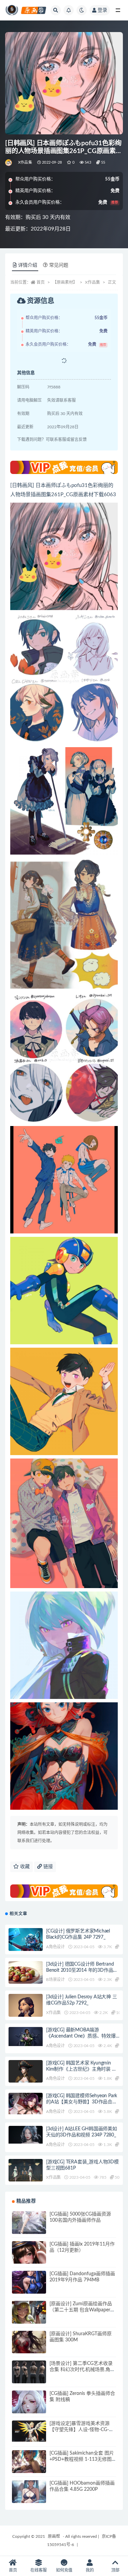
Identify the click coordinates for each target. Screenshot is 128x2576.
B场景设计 (55, 1980)
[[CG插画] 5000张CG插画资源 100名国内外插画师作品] (29, 2228)
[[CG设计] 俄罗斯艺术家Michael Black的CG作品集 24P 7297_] (26, 1940)
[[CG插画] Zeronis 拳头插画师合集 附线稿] (29, 2408)
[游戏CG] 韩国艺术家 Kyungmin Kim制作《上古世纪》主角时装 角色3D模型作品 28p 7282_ (81, 2069)
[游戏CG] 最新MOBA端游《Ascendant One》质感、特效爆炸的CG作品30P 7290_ (81, 2036)
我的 (90, 2570)
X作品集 (25, 162)
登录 (102, 10)
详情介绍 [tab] (28, 265)
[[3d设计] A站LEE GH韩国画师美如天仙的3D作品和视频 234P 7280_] (26, 2135)
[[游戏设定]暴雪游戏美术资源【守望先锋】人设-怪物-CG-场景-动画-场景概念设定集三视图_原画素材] (29, 2431)
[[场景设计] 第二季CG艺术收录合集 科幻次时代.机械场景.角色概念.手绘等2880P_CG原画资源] (29, 2378)
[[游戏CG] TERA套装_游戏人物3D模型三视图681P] (26, 2173)
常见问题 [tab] (59, 265)
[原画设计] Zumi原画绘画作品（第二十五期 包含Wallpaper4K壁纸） (83, 2310)
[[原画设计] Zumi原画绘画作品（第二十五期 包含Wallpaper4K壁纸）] (29, 2318)
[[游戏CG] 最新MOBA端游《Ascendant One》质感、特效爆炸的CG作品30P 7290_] (26, 2037)
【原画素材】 (65, 282)
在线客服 (39, 2570)
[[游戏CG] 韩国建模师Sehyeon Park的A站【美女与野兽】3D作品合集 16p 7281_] (26, 2104)
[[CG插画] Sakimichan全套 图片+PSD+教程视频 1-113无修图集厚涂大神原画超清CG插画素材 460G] (29, 2467)
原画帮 (54, 2536)
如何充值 (64, 2570)
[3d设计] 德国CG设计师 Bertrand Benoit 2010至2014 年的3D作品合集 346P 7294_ (82, 1970)
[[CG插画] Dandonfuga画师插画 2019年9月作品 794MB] (29, 2288)
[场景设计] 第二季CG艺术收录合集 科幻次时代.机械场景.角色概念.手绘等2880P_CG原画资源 (83, 2370)
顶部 (115, 2570)
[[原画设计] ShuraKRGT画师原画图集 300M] (29, 2348)
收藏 (24, 1867)
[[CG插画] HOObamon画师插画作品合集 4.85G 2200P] (29, 2497)
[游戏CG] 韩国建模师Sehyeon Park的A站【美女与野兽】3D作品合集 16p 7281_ (82, 2102)
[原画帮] (9, 163)
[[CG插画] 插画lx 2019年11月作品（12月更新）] (29, 2258)
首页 (41, 282)
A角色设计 (55, 1947)
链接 (47, 1867)
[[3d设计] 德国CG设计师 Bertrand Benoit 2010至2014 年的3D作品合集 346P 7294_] (26, 1978)
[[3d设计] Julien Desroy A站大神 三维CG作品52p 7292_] (26, 2013)
